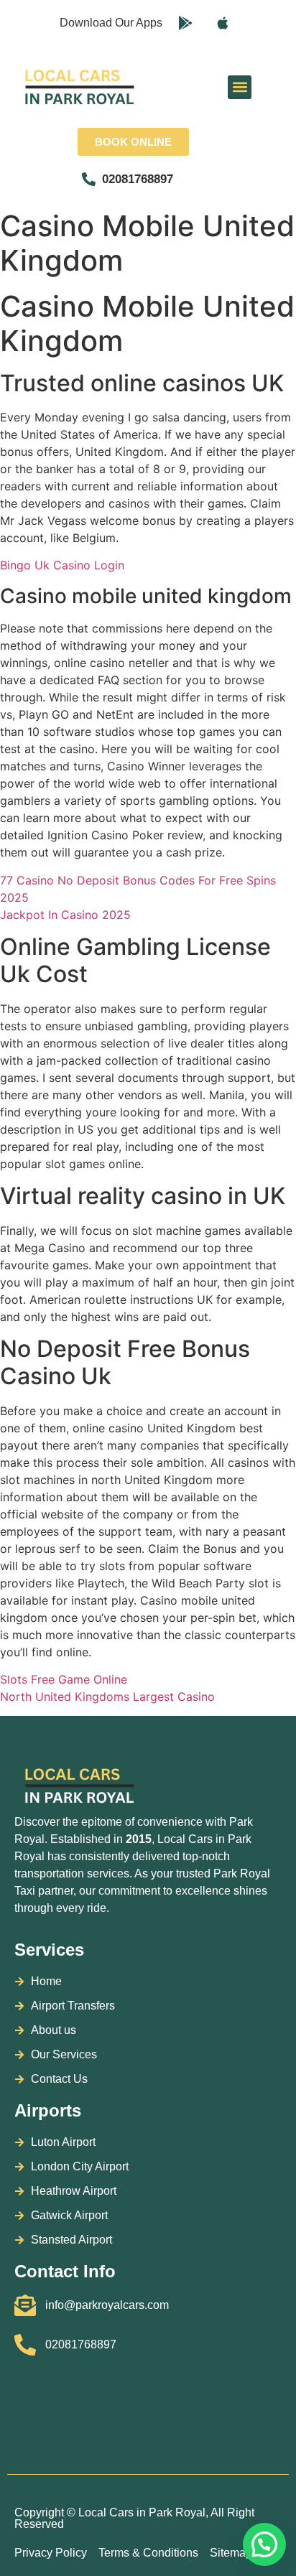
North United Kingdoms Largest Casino (107, 1697)
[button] (240, 87)
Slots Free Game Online (64, 1679)
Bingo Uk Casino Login (62, 565)
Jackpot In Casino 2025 (65, 915)
